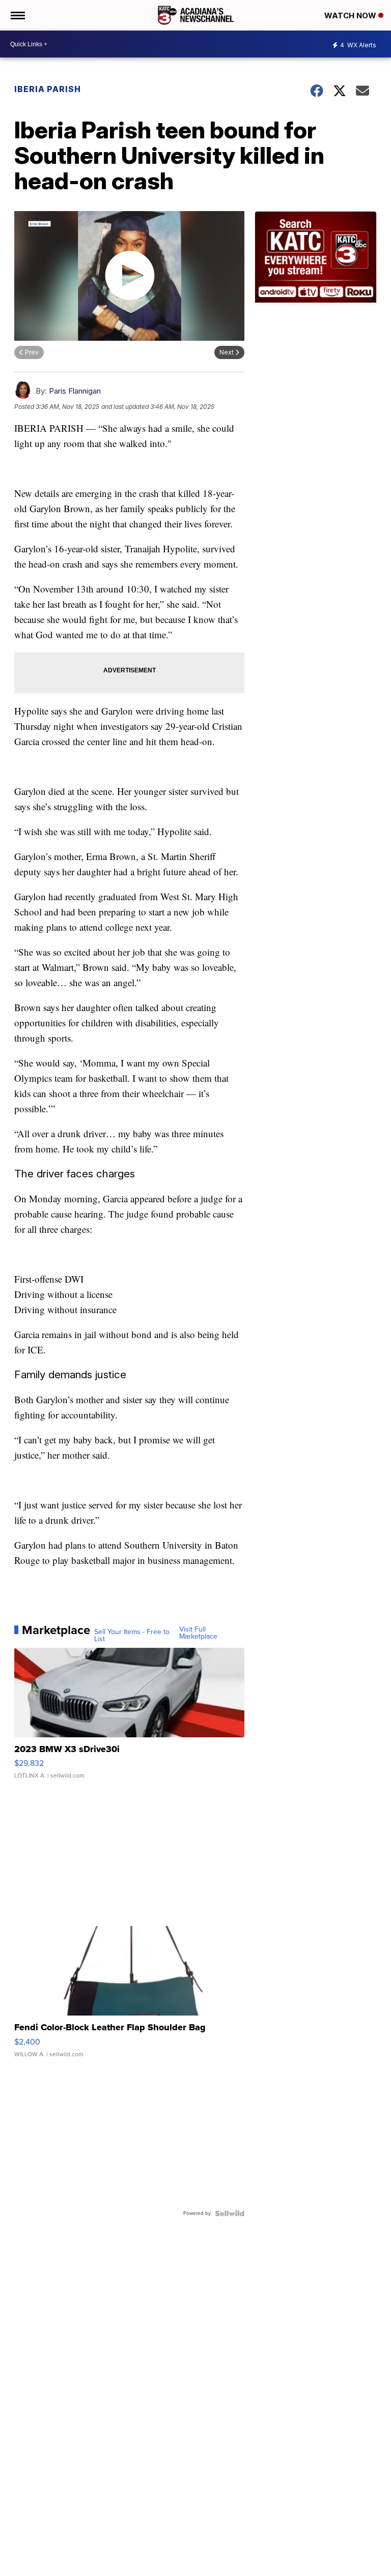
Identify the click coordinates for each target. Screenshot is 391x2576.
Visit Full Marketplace (198, 1633)
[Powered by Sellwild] (230, 2213)
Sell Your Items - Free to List (132, 1636)
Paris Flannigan (75, 391)
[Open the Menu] (17, 15)
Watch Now (351, 16)
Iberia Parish (48, 89)
